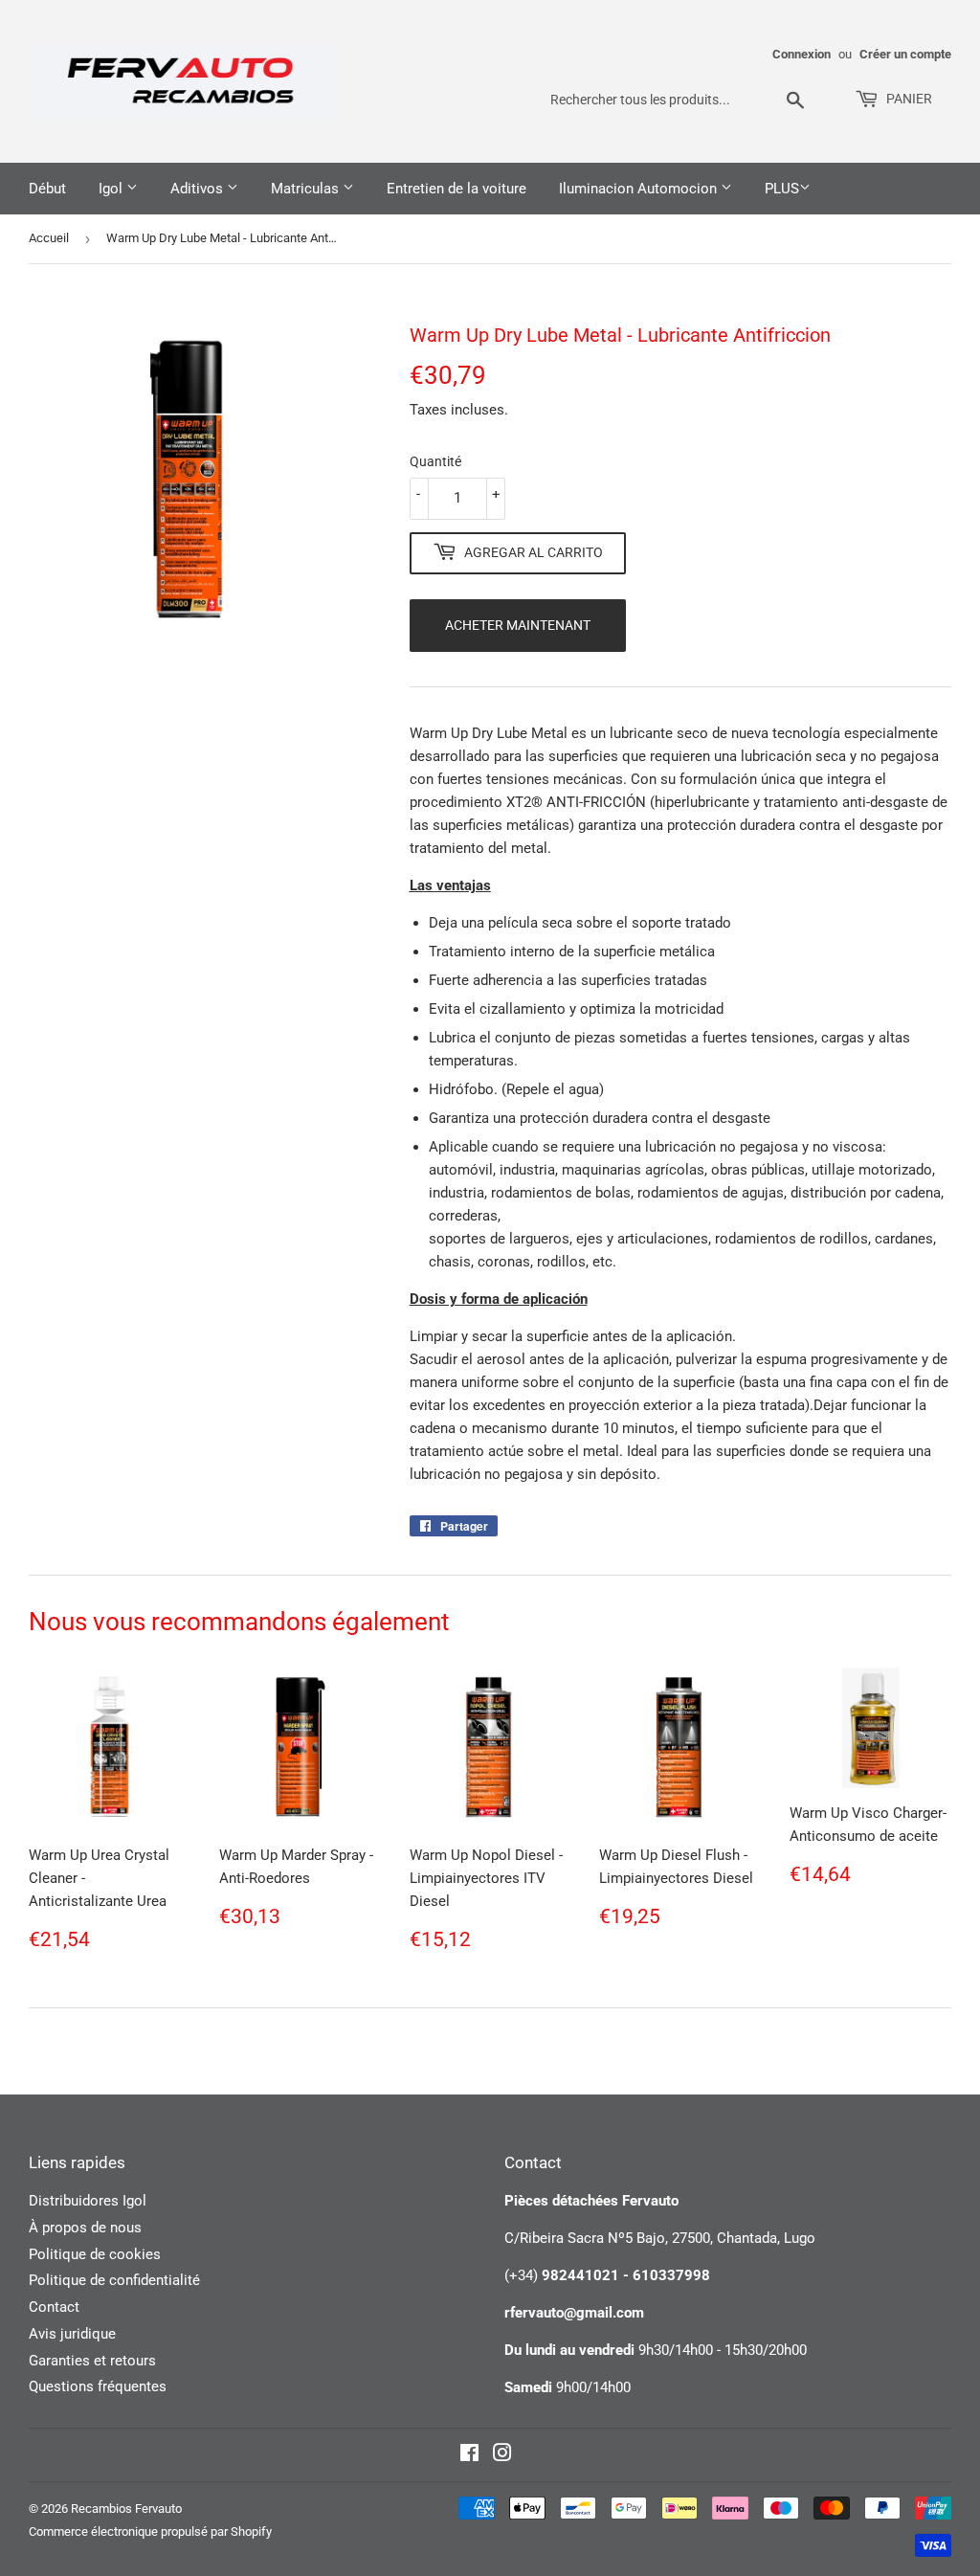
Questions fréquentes (98, 2386)
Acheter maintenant (518, 625)
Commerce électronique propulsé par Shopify (150, 2531)
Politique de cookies (95, 2254)
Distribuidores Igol (88, 2201)
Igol (112, 189)
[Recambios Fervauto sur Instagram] (502, 2455)
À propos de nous (85, 2228)
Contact (54, 2307)
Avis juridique (72, 2334)
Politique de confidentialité (114, 2280)
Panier (908, 99)
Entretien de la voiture (457, 189)
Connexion (802, 54)
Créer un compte (905, 54)
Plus (782, 189)
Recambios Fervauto (126, 2509)
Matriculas (307, 189)
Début (47, 189)
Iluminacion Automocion (640, 189)
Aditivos (199, 189)
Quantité (435, 461)
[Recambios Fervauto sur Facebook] (469, 2455)
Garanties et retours (92, 2361)
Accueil (49, 238)
